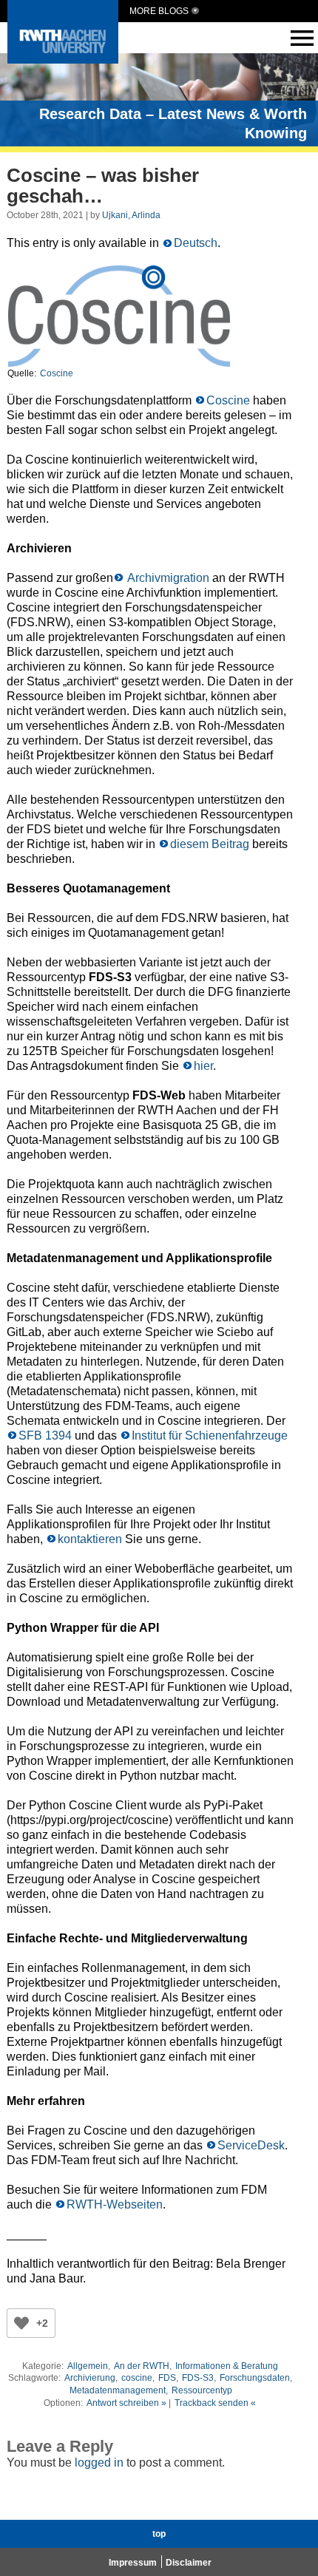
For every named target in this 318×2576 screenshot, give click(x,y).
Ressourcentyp (202, 2390)
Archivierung (90, 2378)
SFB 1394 (45, 1436)
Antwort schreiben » (126, 2403)
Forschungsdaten (255, 2378)
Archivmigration (167, 578)
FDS (167, 2378)
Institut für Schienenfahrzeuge (210, 1436)
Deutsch (196, 243)
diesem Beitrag (210, 844)
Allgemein (88, 2366)
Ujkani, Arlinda (131, 215)
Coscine (57, 373)
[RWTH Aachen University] (63, 60)
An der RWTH (142, 2366)
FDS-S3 (198, 2378)
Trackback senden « (215, 2403)
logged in (99, 2463)
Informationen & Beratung (227, 2366)
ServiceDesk (251, 2145)
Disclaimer (189, 2563)
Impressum (133, 2563)
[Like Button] (21, 2323)
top (159, 2534)
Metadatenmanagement (118, 2390)
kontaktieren (90, 1539)
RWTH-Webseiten (115, 2204)
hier (203, 1066)
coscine (137, 2378)
